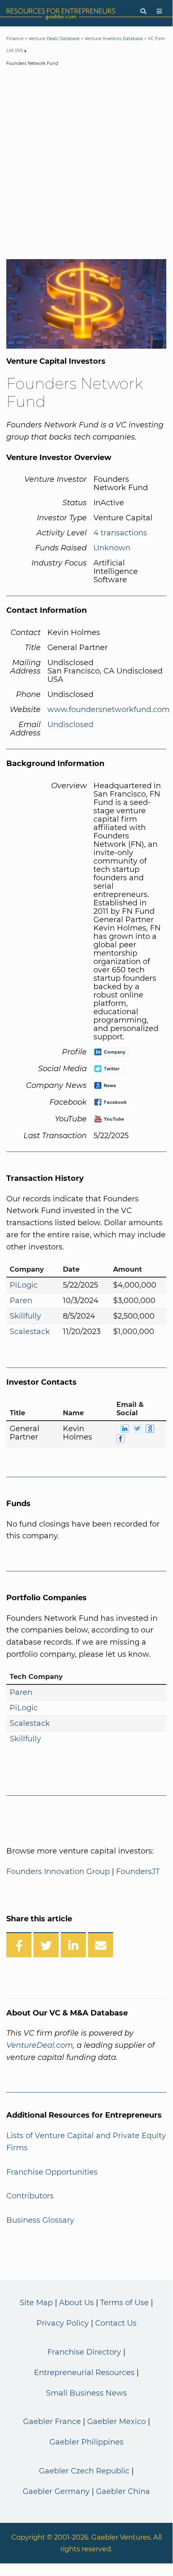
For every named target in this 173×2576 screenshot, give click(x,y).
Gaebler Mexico (116, 2422)
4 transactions (120, 533)
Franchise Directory (84, 2352)
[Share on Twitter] (46, 1945)
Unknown (112, 548)
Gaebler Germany (56, 2491)
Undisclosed (70, 725)
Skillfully (25, 1316)
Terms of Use (124, 2303)
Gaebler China (123, 2491)
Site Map (36, 2303)
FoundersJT (138, 1872)
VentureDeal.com (40, 2045)
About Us (76, 2303)
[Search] (143, 12)
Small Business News (86, 2393)
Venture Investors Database (114, 39)
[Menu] (159, 12)
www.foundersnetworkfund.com (108, 710)
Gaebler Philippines (86, 2442)
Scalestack (30, 1332)
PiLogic (24, 1285)
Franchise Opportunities (52, 2172)
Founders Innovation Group (59, 1872)
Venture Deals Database (54, 39)
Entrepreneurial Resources (84, 2373)
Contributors (30, 2196)
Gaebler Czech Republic (84, 2471)
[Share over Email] (101, 1945)
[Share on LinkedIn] (73, 1945)
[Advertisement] (86, 165)
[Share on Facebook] (19, 1945)
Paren (21, 1301)
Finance (15, 39)
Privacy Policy (63, 2323)
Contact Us (116, 2323)
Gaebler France (52, 2422)
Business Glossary (40, 2220)
